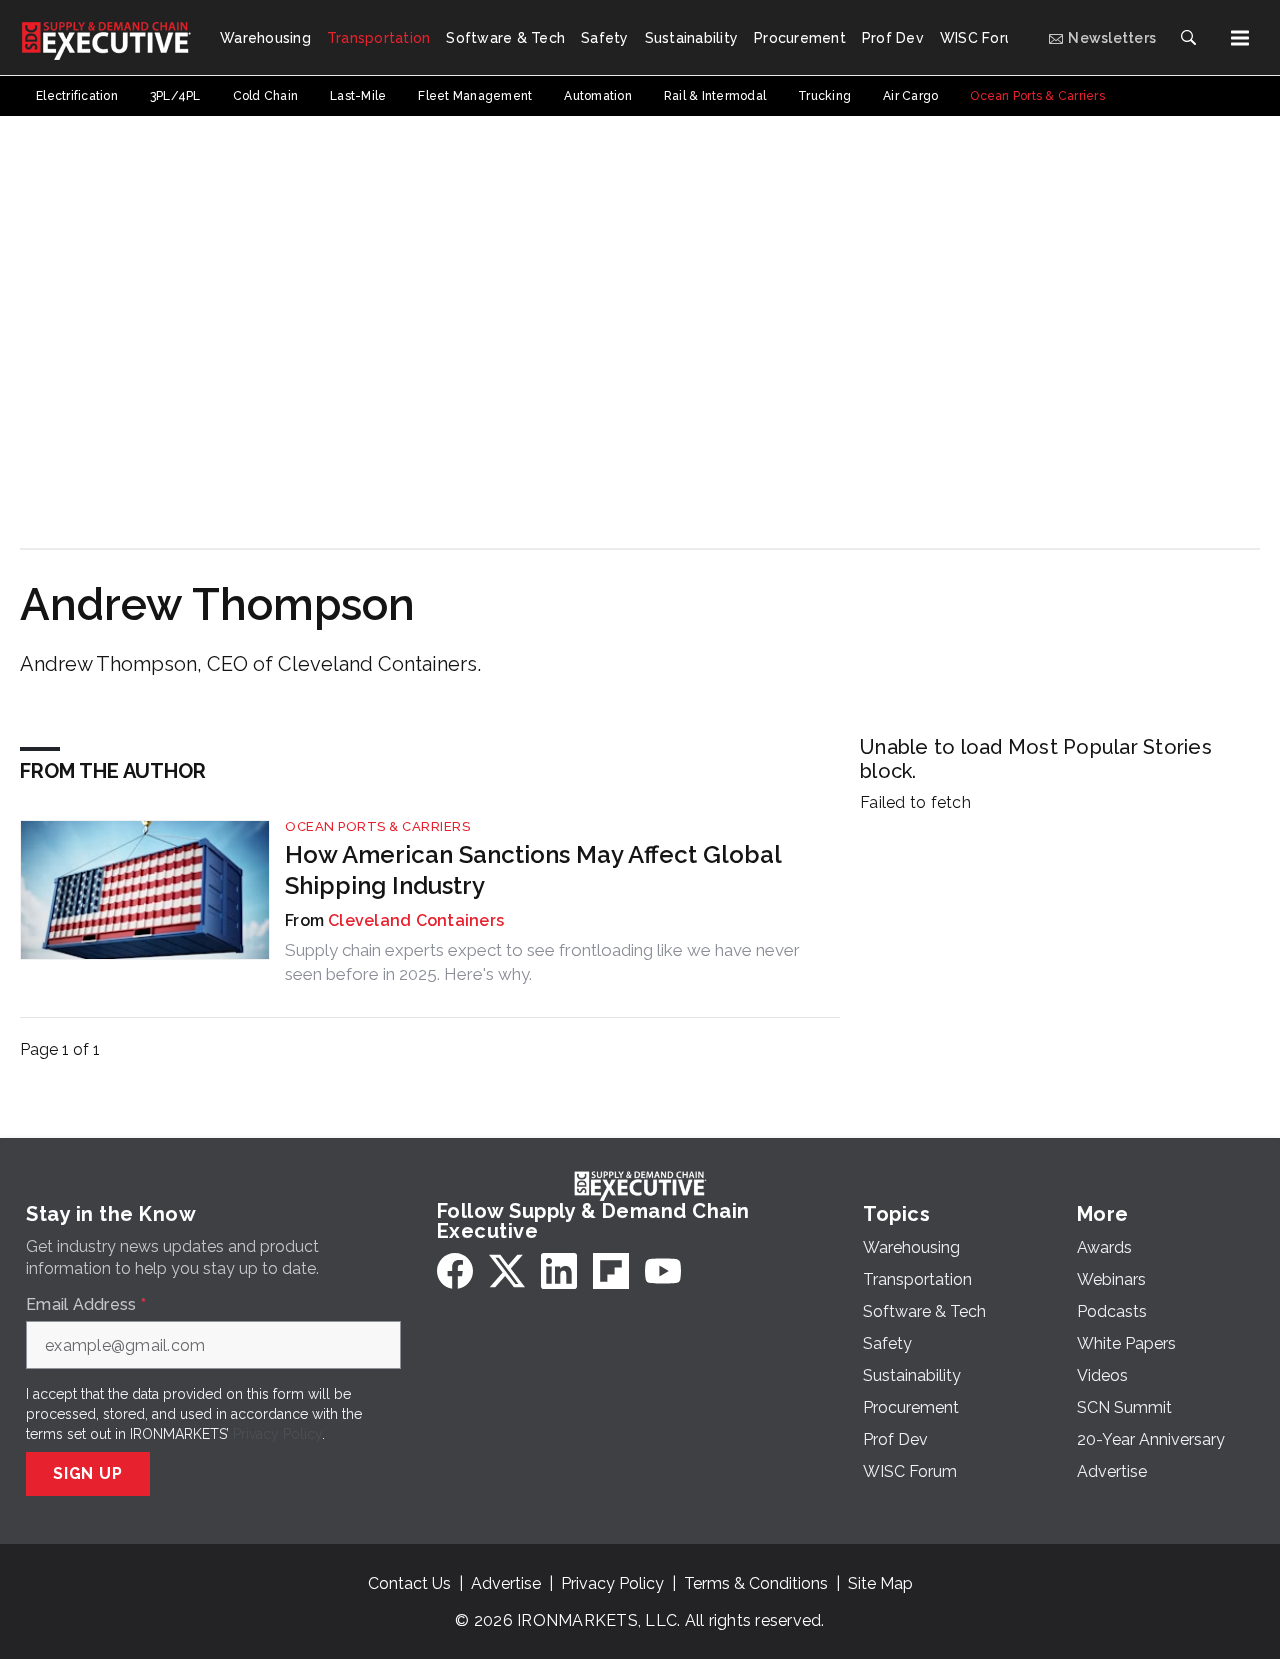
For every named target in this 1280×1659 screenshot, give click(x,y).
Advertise (506, 1583)
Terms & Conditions (756, 1583)
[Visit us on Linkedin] (559, 1271)
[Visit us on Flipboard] (611, 1271)
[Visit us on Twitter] (507, 1271)
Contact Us (409, 1583)
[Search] (1188, 38)
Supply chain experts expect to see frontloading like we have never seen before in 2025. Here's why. (542, 962)
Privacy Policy (277, 1434)
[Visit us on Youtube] (663, 1271)
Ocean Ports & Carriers (377, 826)
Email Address (86, 1305)
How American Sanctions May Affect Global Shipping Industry (533, 870)
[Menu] (1240, 38)
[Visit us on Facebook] (455, 1271)
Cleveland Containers (416, 920)
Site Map (880, 1583)
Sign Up (88, 1473)
